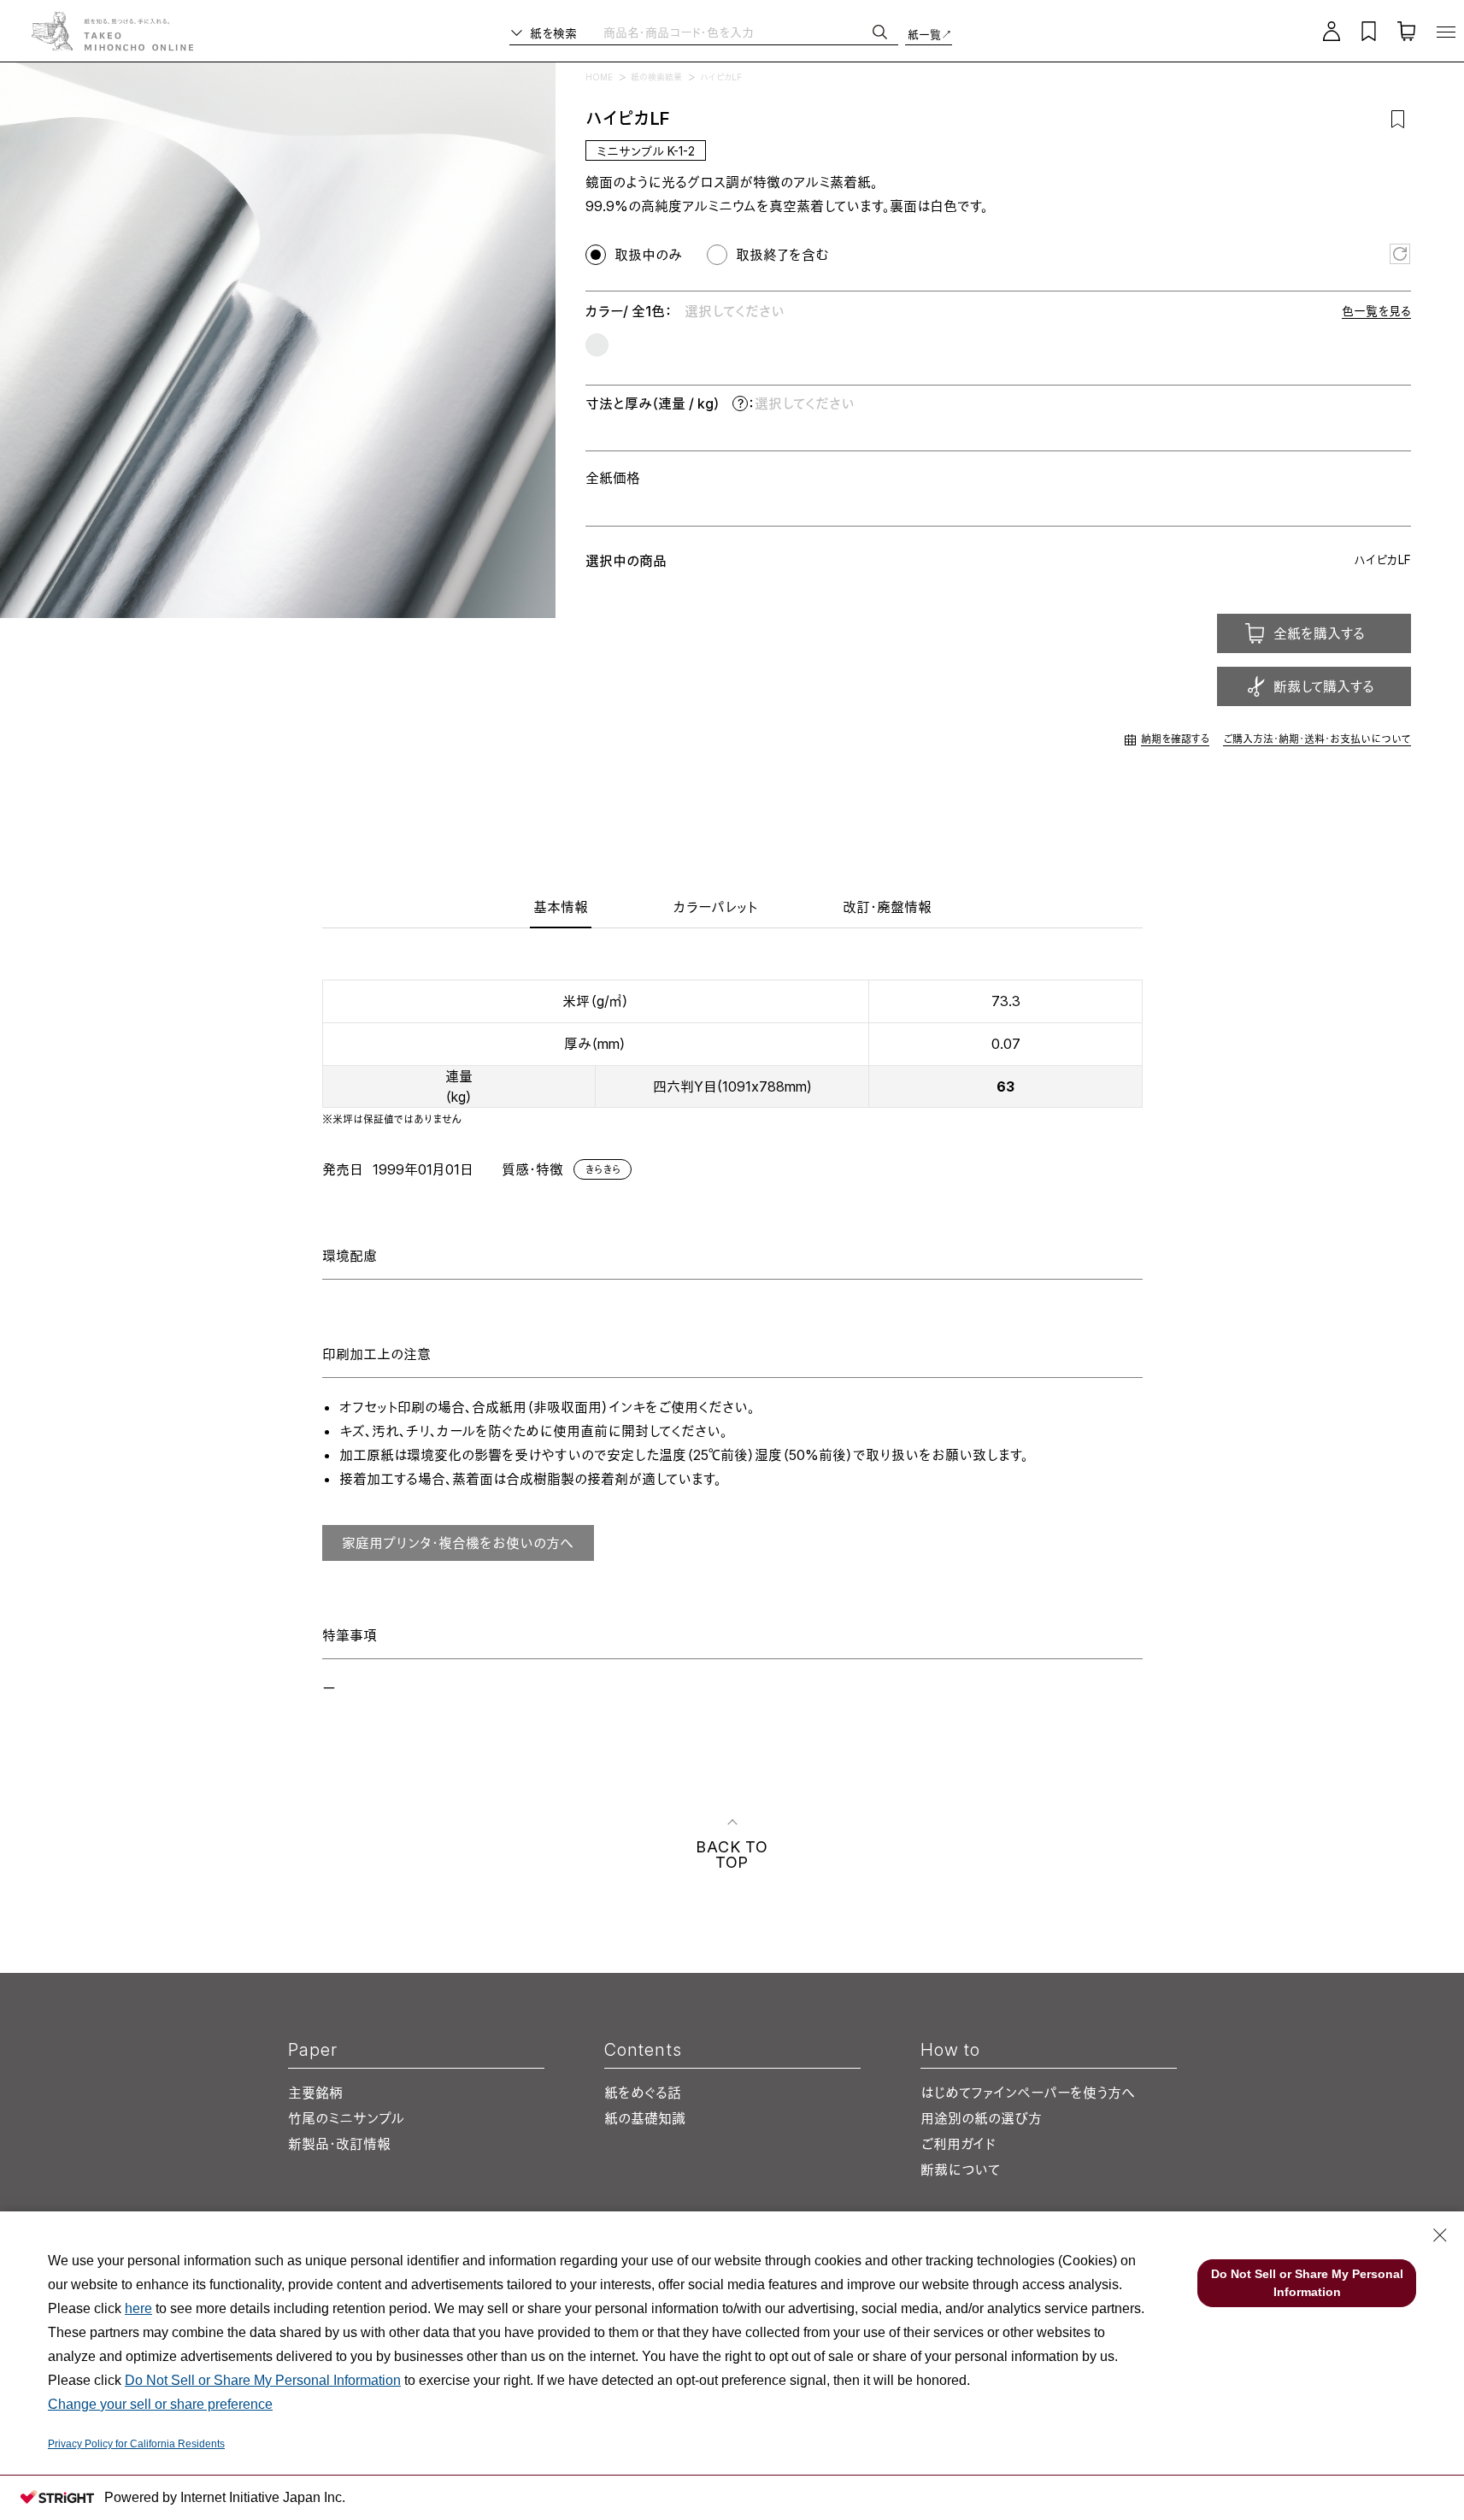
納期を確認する (1175, 739)
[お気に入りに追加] (1398, 119)
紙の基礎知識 (645, 2118)
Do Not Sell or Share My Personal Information (263, 2380)
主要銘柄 (315, 2093)
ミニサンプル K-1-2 (646, 151)
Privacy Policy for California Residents (136, 2444)
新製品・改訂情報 (339, 2144)
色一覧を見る (1376, 311)
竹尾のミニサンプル (346, 2118)
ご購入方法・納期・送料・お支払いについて (1317, 739)
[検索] (880, 32)
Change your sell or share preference (160, 2404)
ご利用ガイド (958, 2144)
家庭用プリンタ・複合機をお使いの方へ (458, 1543)
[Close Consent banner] (1440, 2235)
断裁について (960, 2170)
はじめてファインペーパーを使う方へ (1027, 2093)
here (138, 2308)
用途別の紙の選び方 (981, 2118)
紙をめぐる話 (643, 2093)
